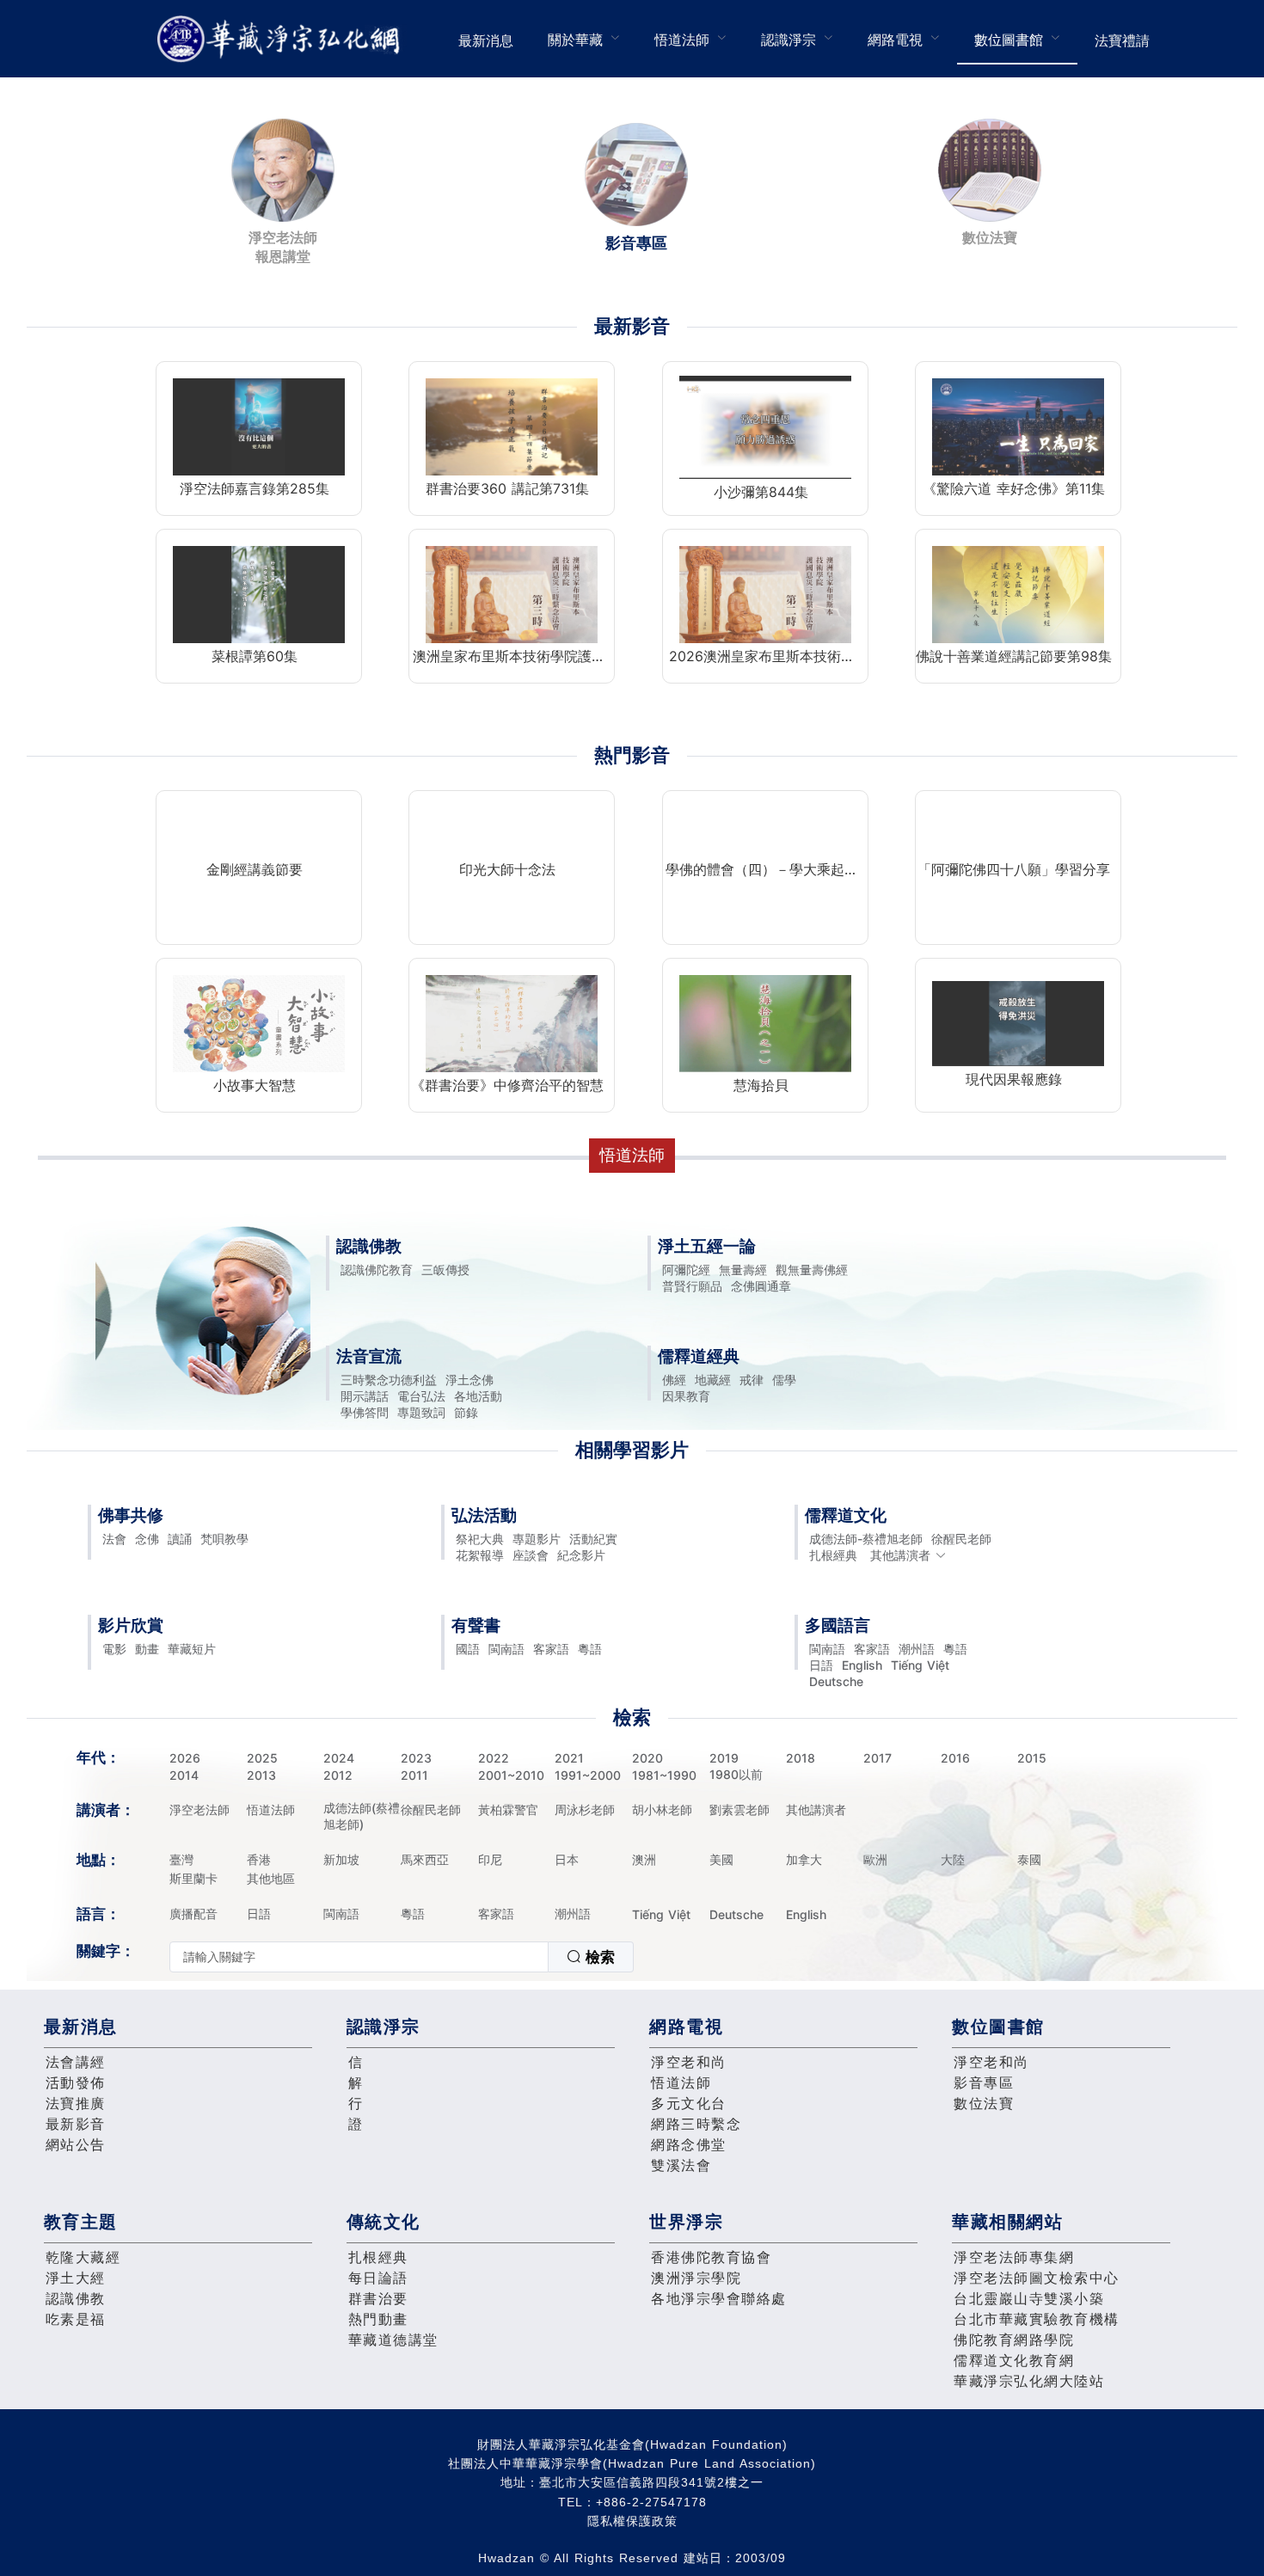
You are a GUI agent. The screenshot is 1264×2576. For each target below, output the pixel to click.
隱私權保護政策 (632, 2521)
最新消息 (486, 40)
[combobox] (402, 1957)
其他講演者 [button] (900, 1555)
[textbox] (359, 1957)
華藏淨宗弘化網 (282, 39)
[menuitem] (486, 39)
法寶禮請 (1122, 40)
